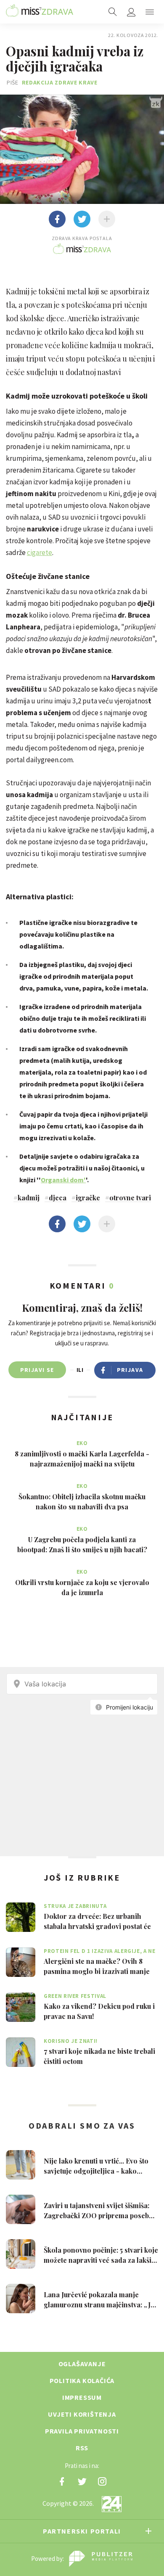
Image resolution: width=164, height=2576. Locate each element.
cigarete (40, 552)
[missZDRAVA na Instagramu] (102, 2481)
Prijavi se (37, 1370)
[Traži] (113, 12)
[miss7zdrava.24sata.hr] (40, 12)
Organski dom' (63, 1180)
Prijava (130, 1370)
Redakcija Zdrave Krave (60, 82)
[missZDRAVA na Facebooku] (62, 2481)
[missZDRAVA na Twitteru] (82, 2481)
